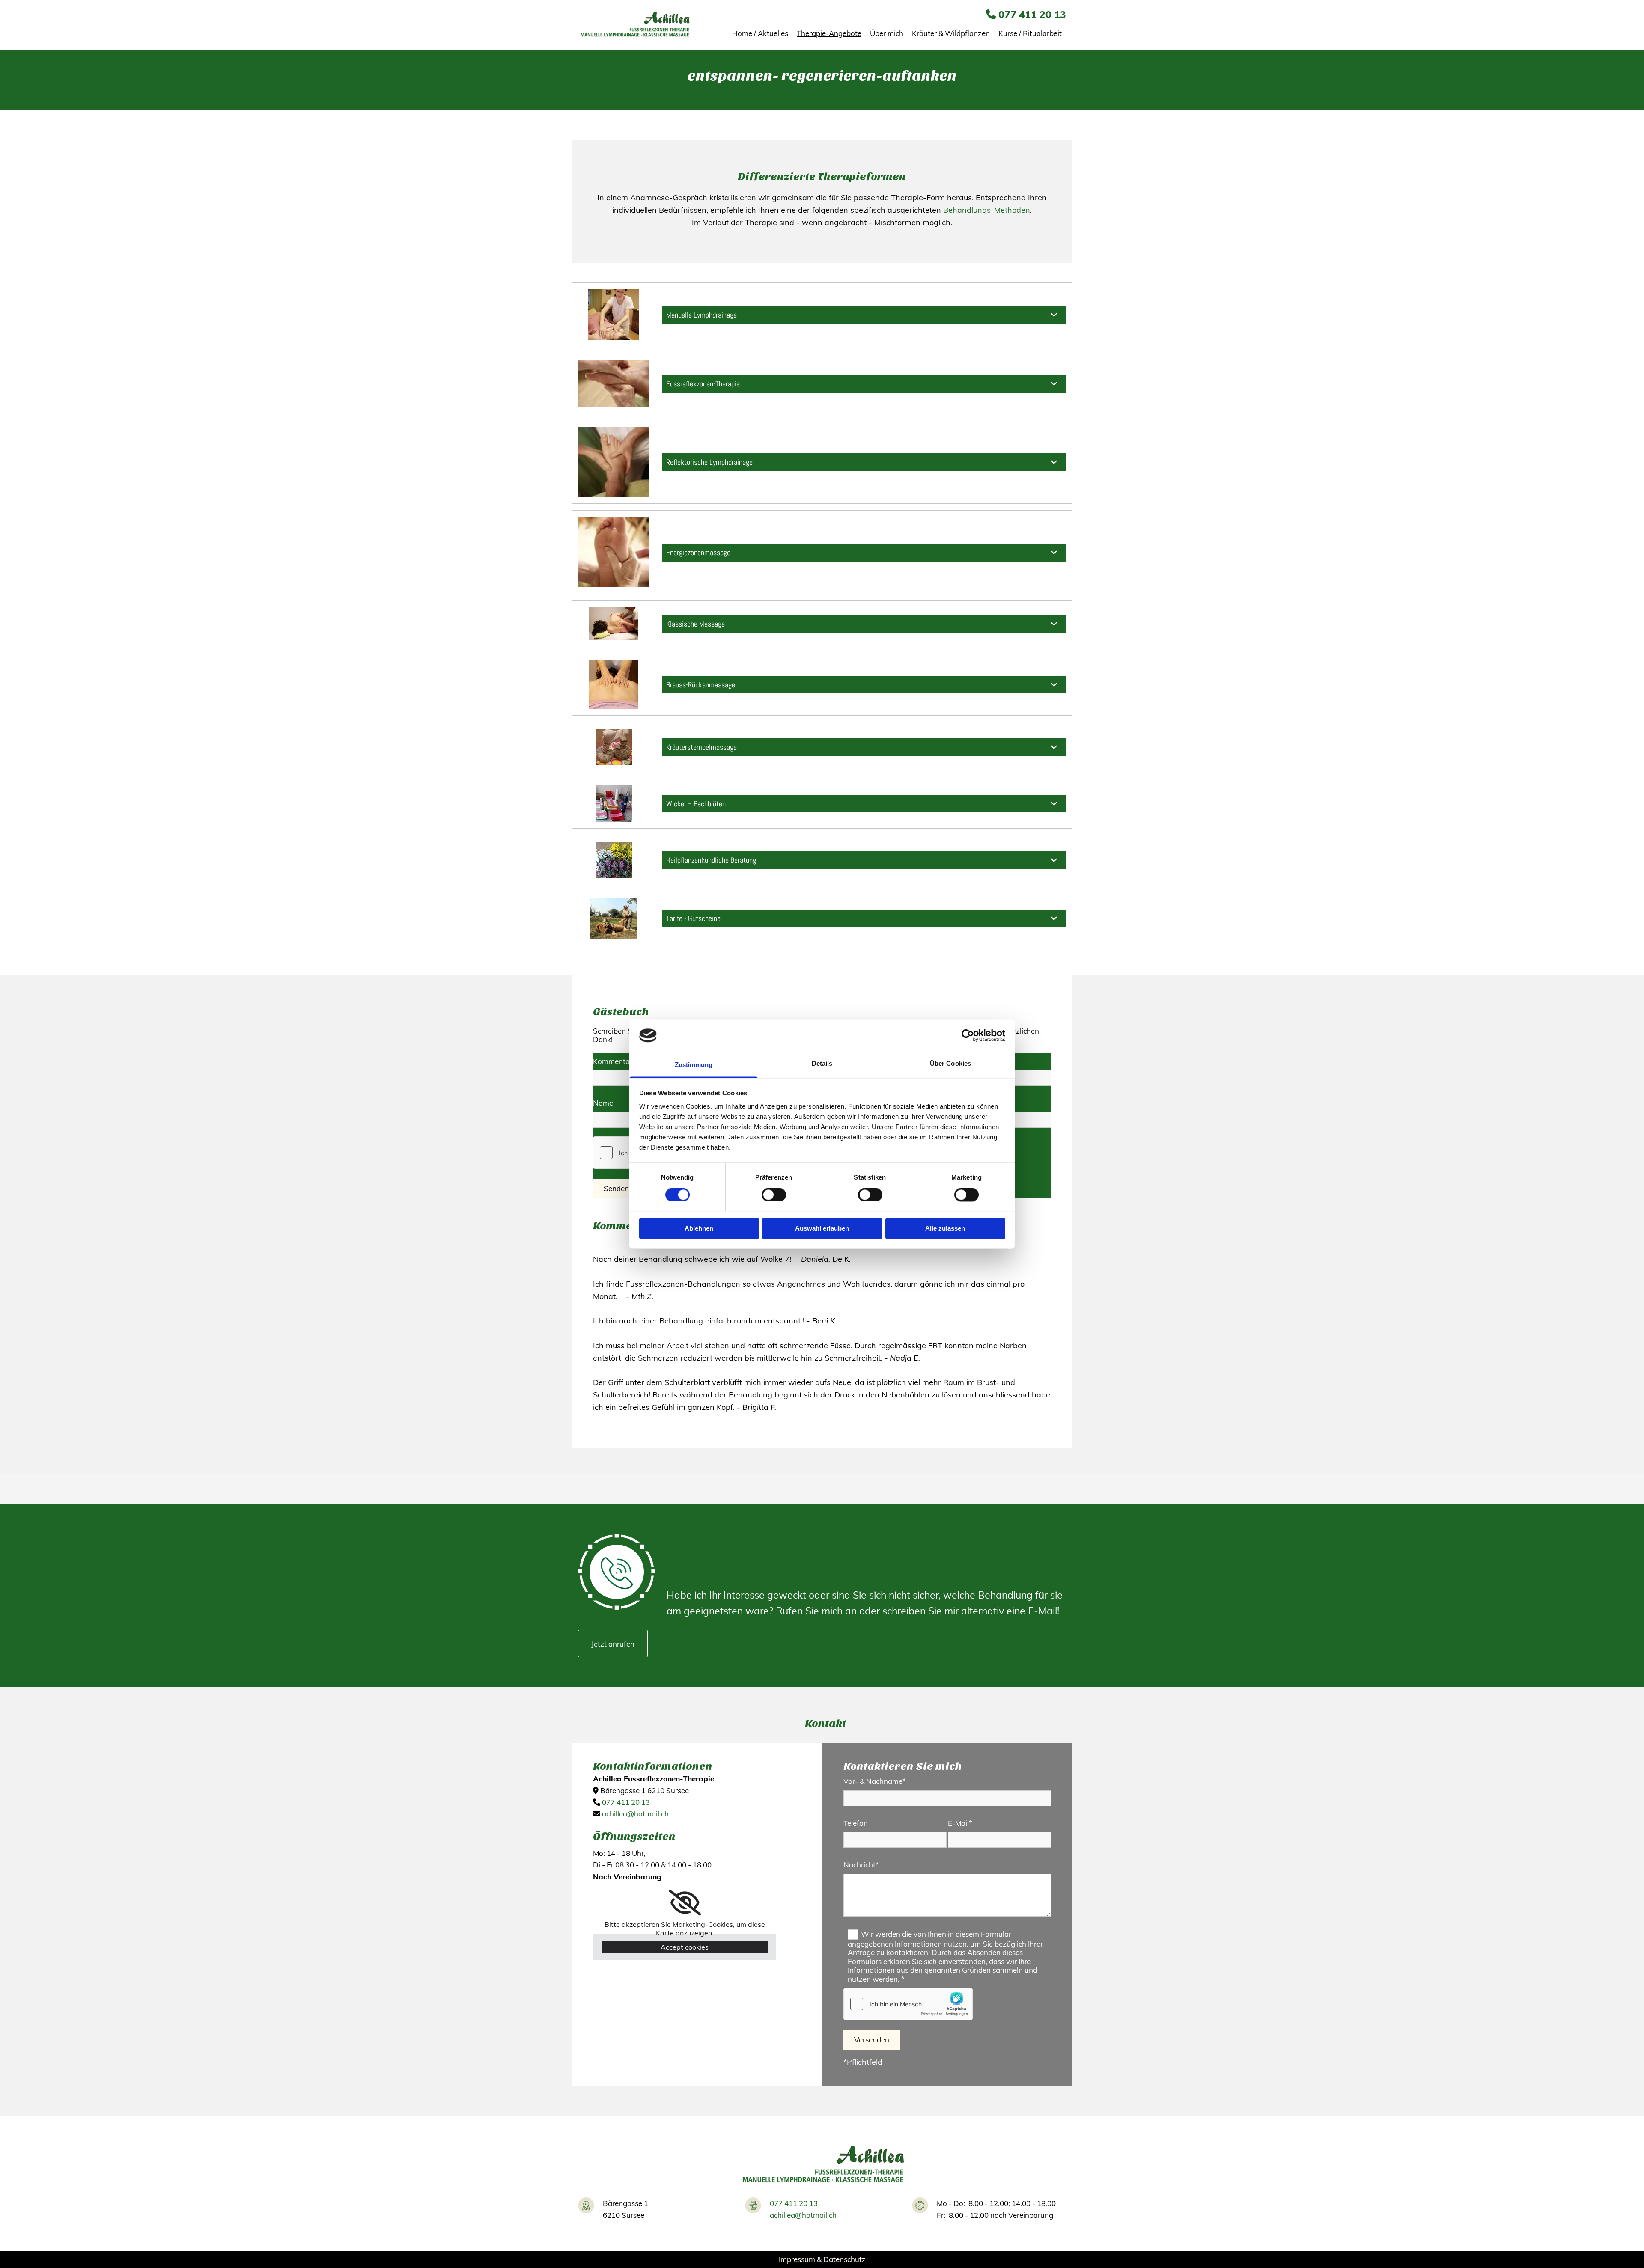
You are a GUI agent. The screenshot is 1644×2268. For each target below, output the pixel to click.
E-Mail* (960, 1823)
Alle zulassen (945, 1229)
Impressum (797, 2259)
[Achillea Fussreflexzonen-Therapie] (634, 25)
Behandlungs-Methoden (987, 210)
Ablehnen (699, 1229)
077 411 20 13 (1032, 14)
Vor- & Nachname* (875, 1781)
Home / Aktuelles (760, 33)
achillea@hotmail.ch (635, 1814)
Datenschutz (844, 2259)
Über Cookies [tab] (950, 1064)
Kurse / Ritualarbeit (1030, 33)
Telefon (856, 1823)
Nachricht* (861, 1865)
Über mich (887, 33)
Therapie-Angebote (829, 33)
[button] (613, 1644)
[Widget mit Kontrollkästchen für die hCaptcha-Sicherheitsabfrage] (908, 2004)
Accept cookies (685, 1947)
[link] (1054, 315)
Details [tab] (822, 1064)
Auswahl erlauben (822, 1229)
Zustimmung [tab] (694, 1065)
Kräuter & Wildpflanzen (951, 33)
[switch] (774, 1195)
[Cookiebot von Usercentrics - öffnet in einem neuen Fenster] (968, 1035)
